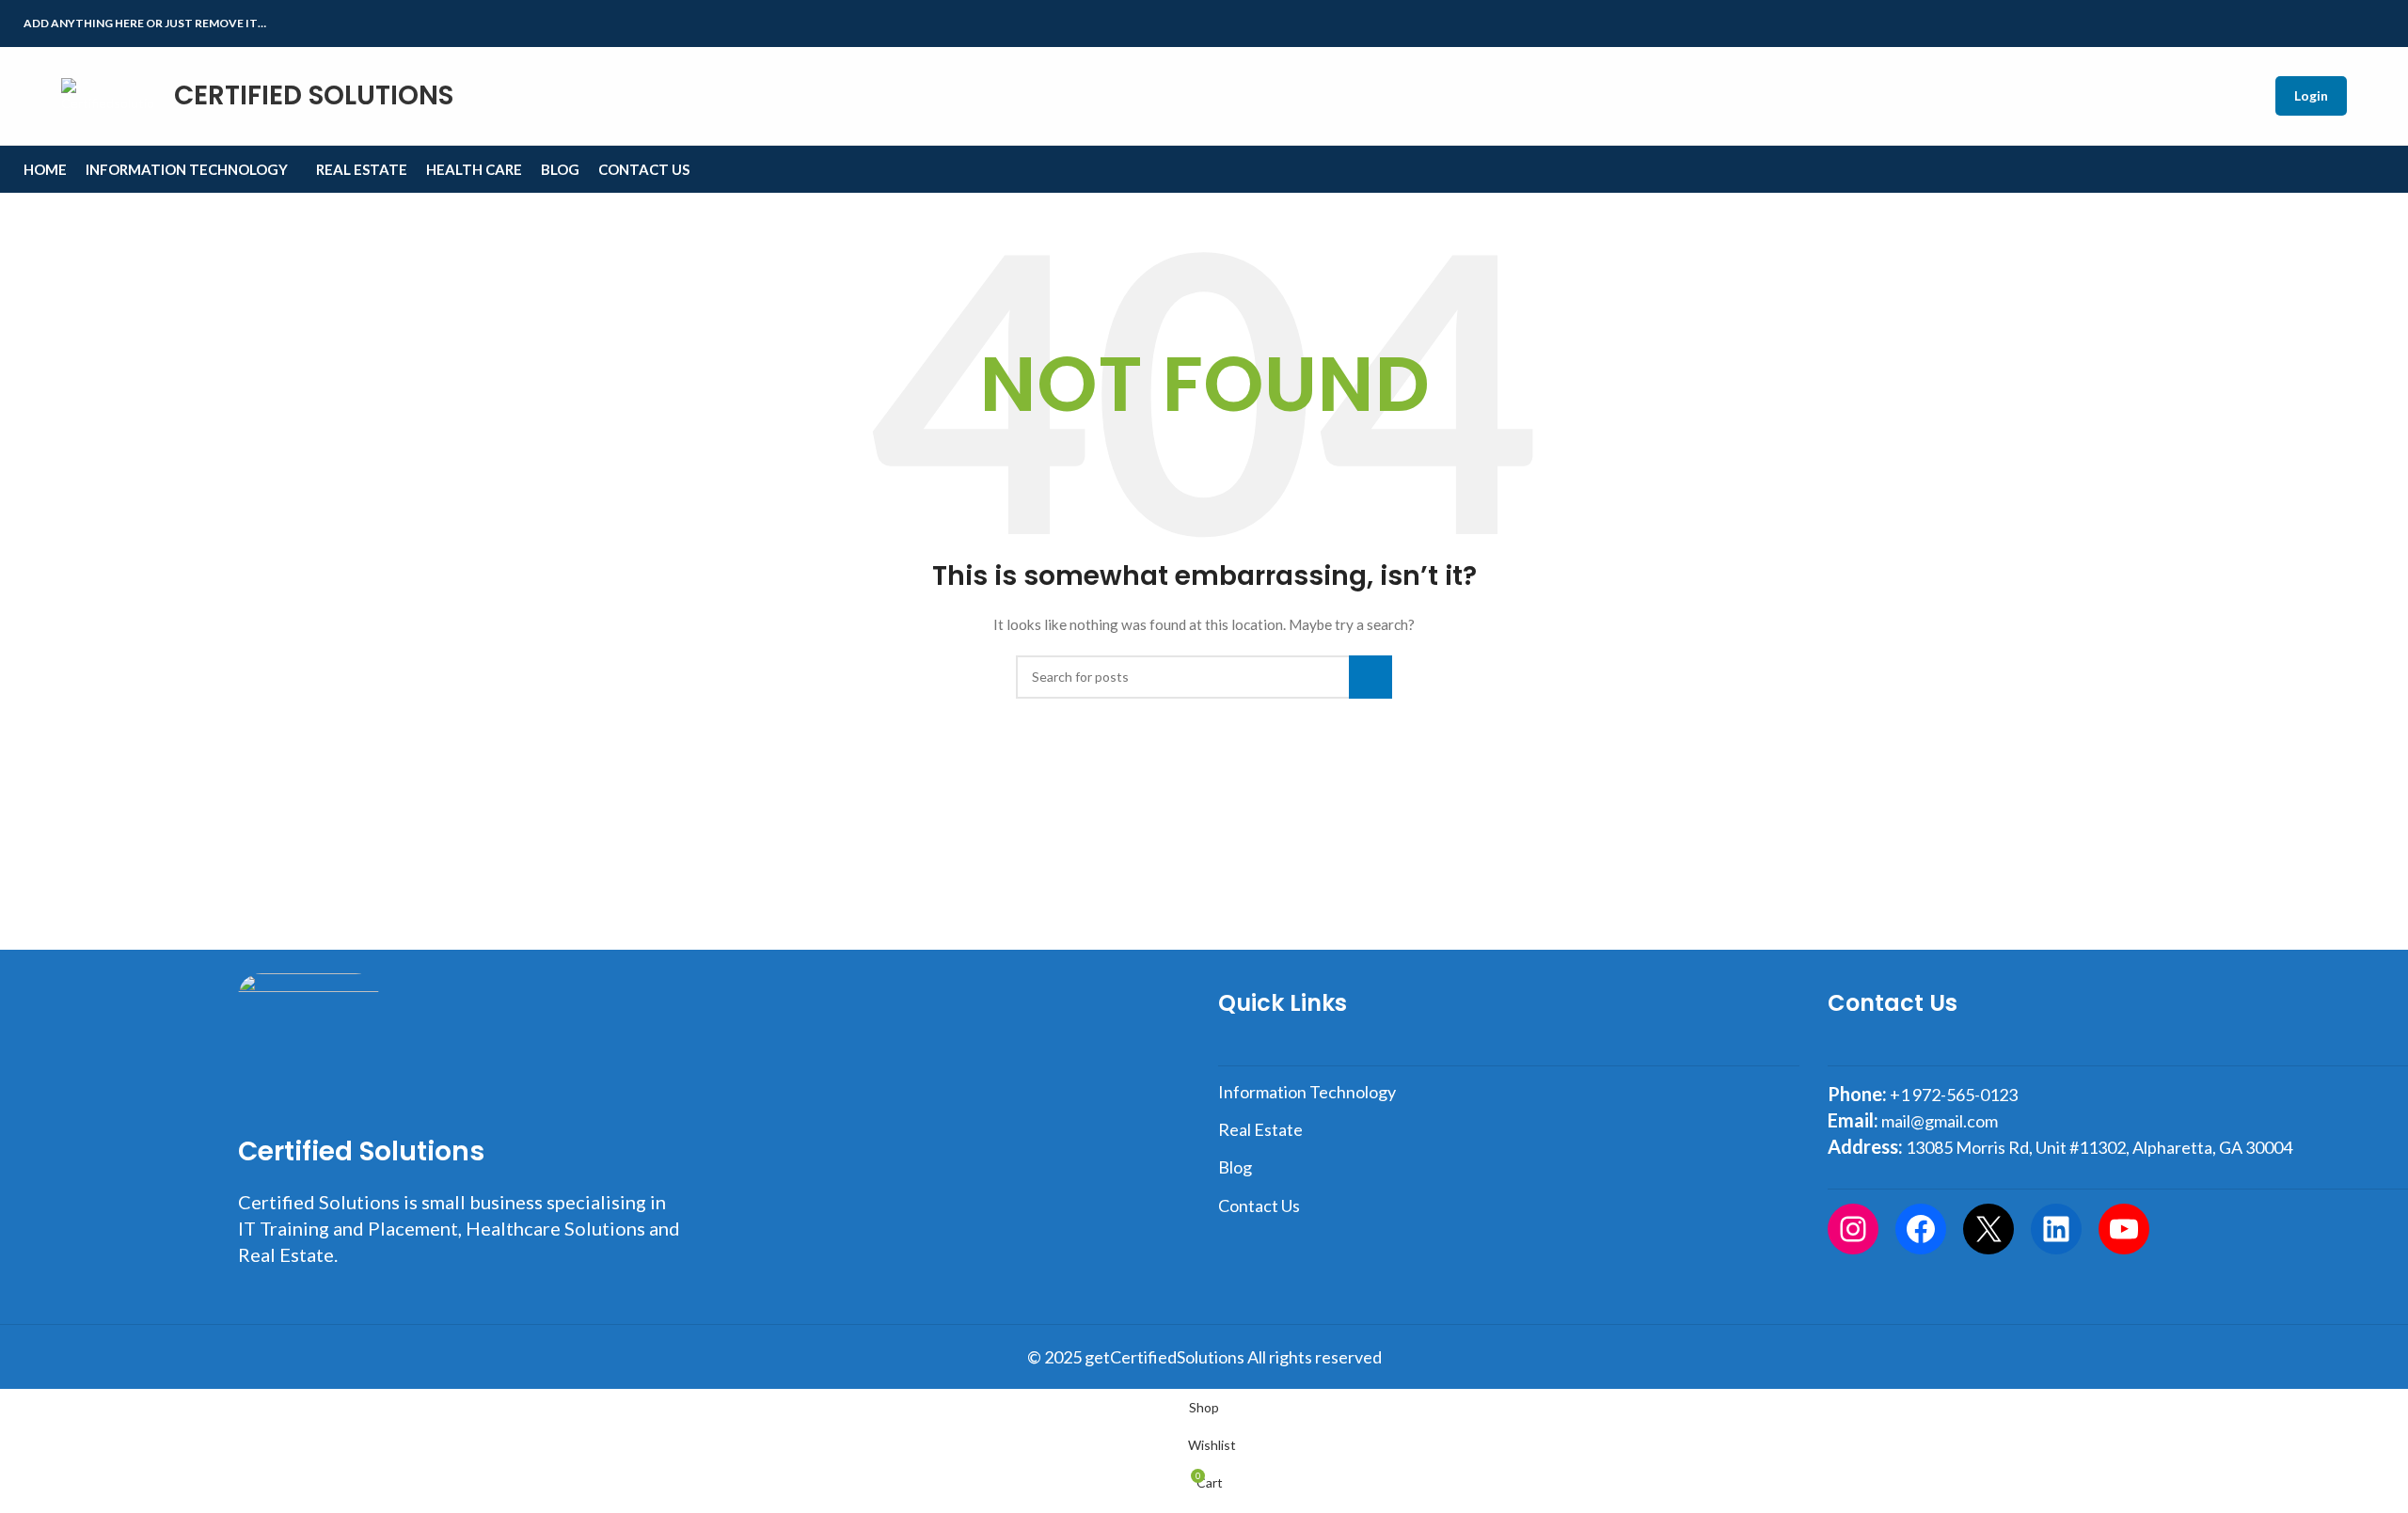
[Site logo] (89, 95)
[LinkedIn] (2056, 1229)
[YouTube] (2124, 1229)
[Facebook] (1921, 1229)
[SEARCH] (1370, 677)
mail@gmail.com (1940, 1121)
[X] (1988, 1229)
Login (2311, 95)
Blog (1235, 1167)
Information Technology (1307, 1092)
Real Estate (1260, 1129)
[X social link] (2309, 24)
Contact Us (1259, 1206)
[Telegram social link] (2374, 24)
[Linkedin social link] (2352, 24)
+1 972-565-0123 (1954, 1095)
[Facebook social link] (2287, 24)
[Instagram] (1853, 1229)
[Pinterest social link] (2330, 24)
